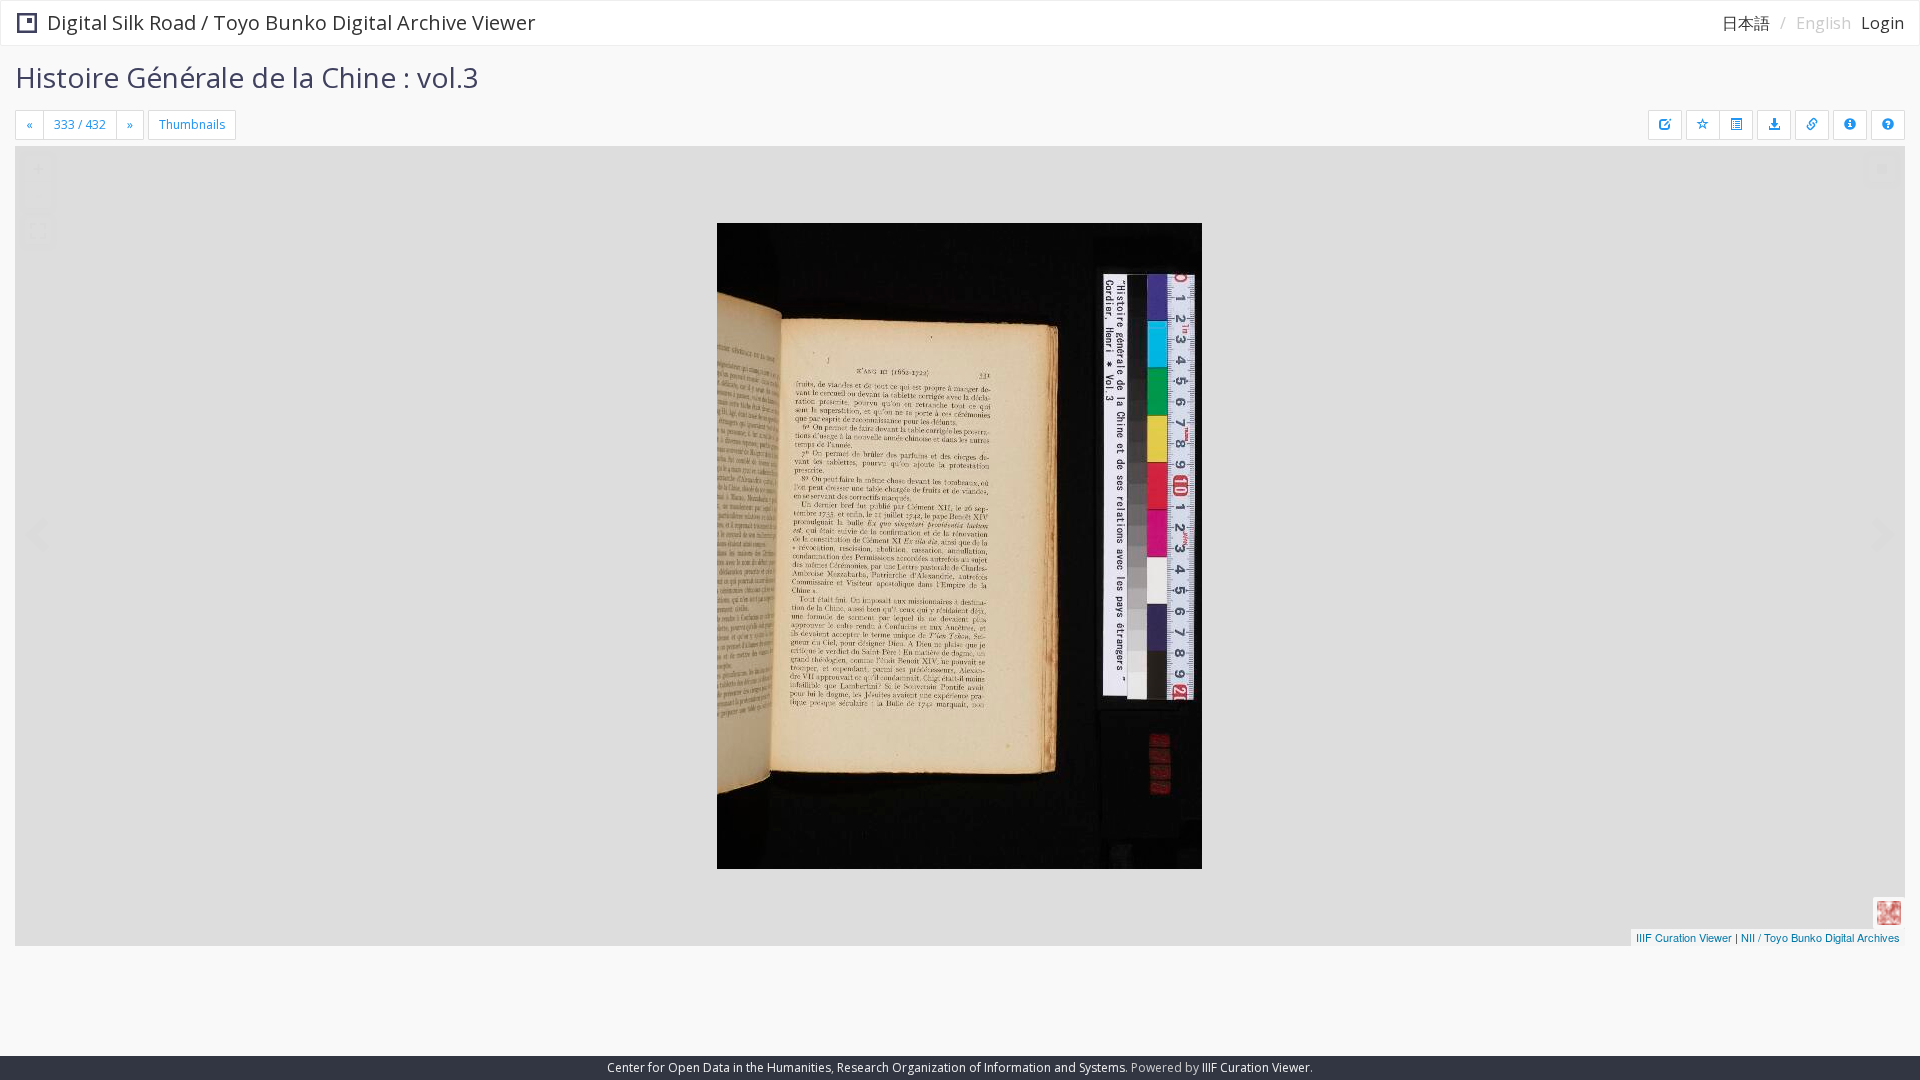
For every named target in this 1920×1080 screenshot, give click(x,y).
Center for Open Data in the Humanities (719, 1067)
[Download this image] (1774, 125)
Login (1882, 23)
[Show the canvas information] (1812, 125)
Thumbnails (192, 124)
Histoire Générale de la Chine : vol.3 (247, 77)
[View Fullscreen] (38, 231)
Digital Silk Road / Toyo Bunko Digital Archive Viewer (291, 22)
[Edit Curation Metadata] (1665, 125)
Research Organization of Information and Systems (981, 1067)
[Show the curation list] (1736, 125)
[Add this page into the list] (1703, 125)
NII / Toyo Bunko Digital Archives (1820, 937)
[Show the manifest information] (1850, 125)
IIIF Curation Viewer (1684, 937)
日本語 (1746, 23)
